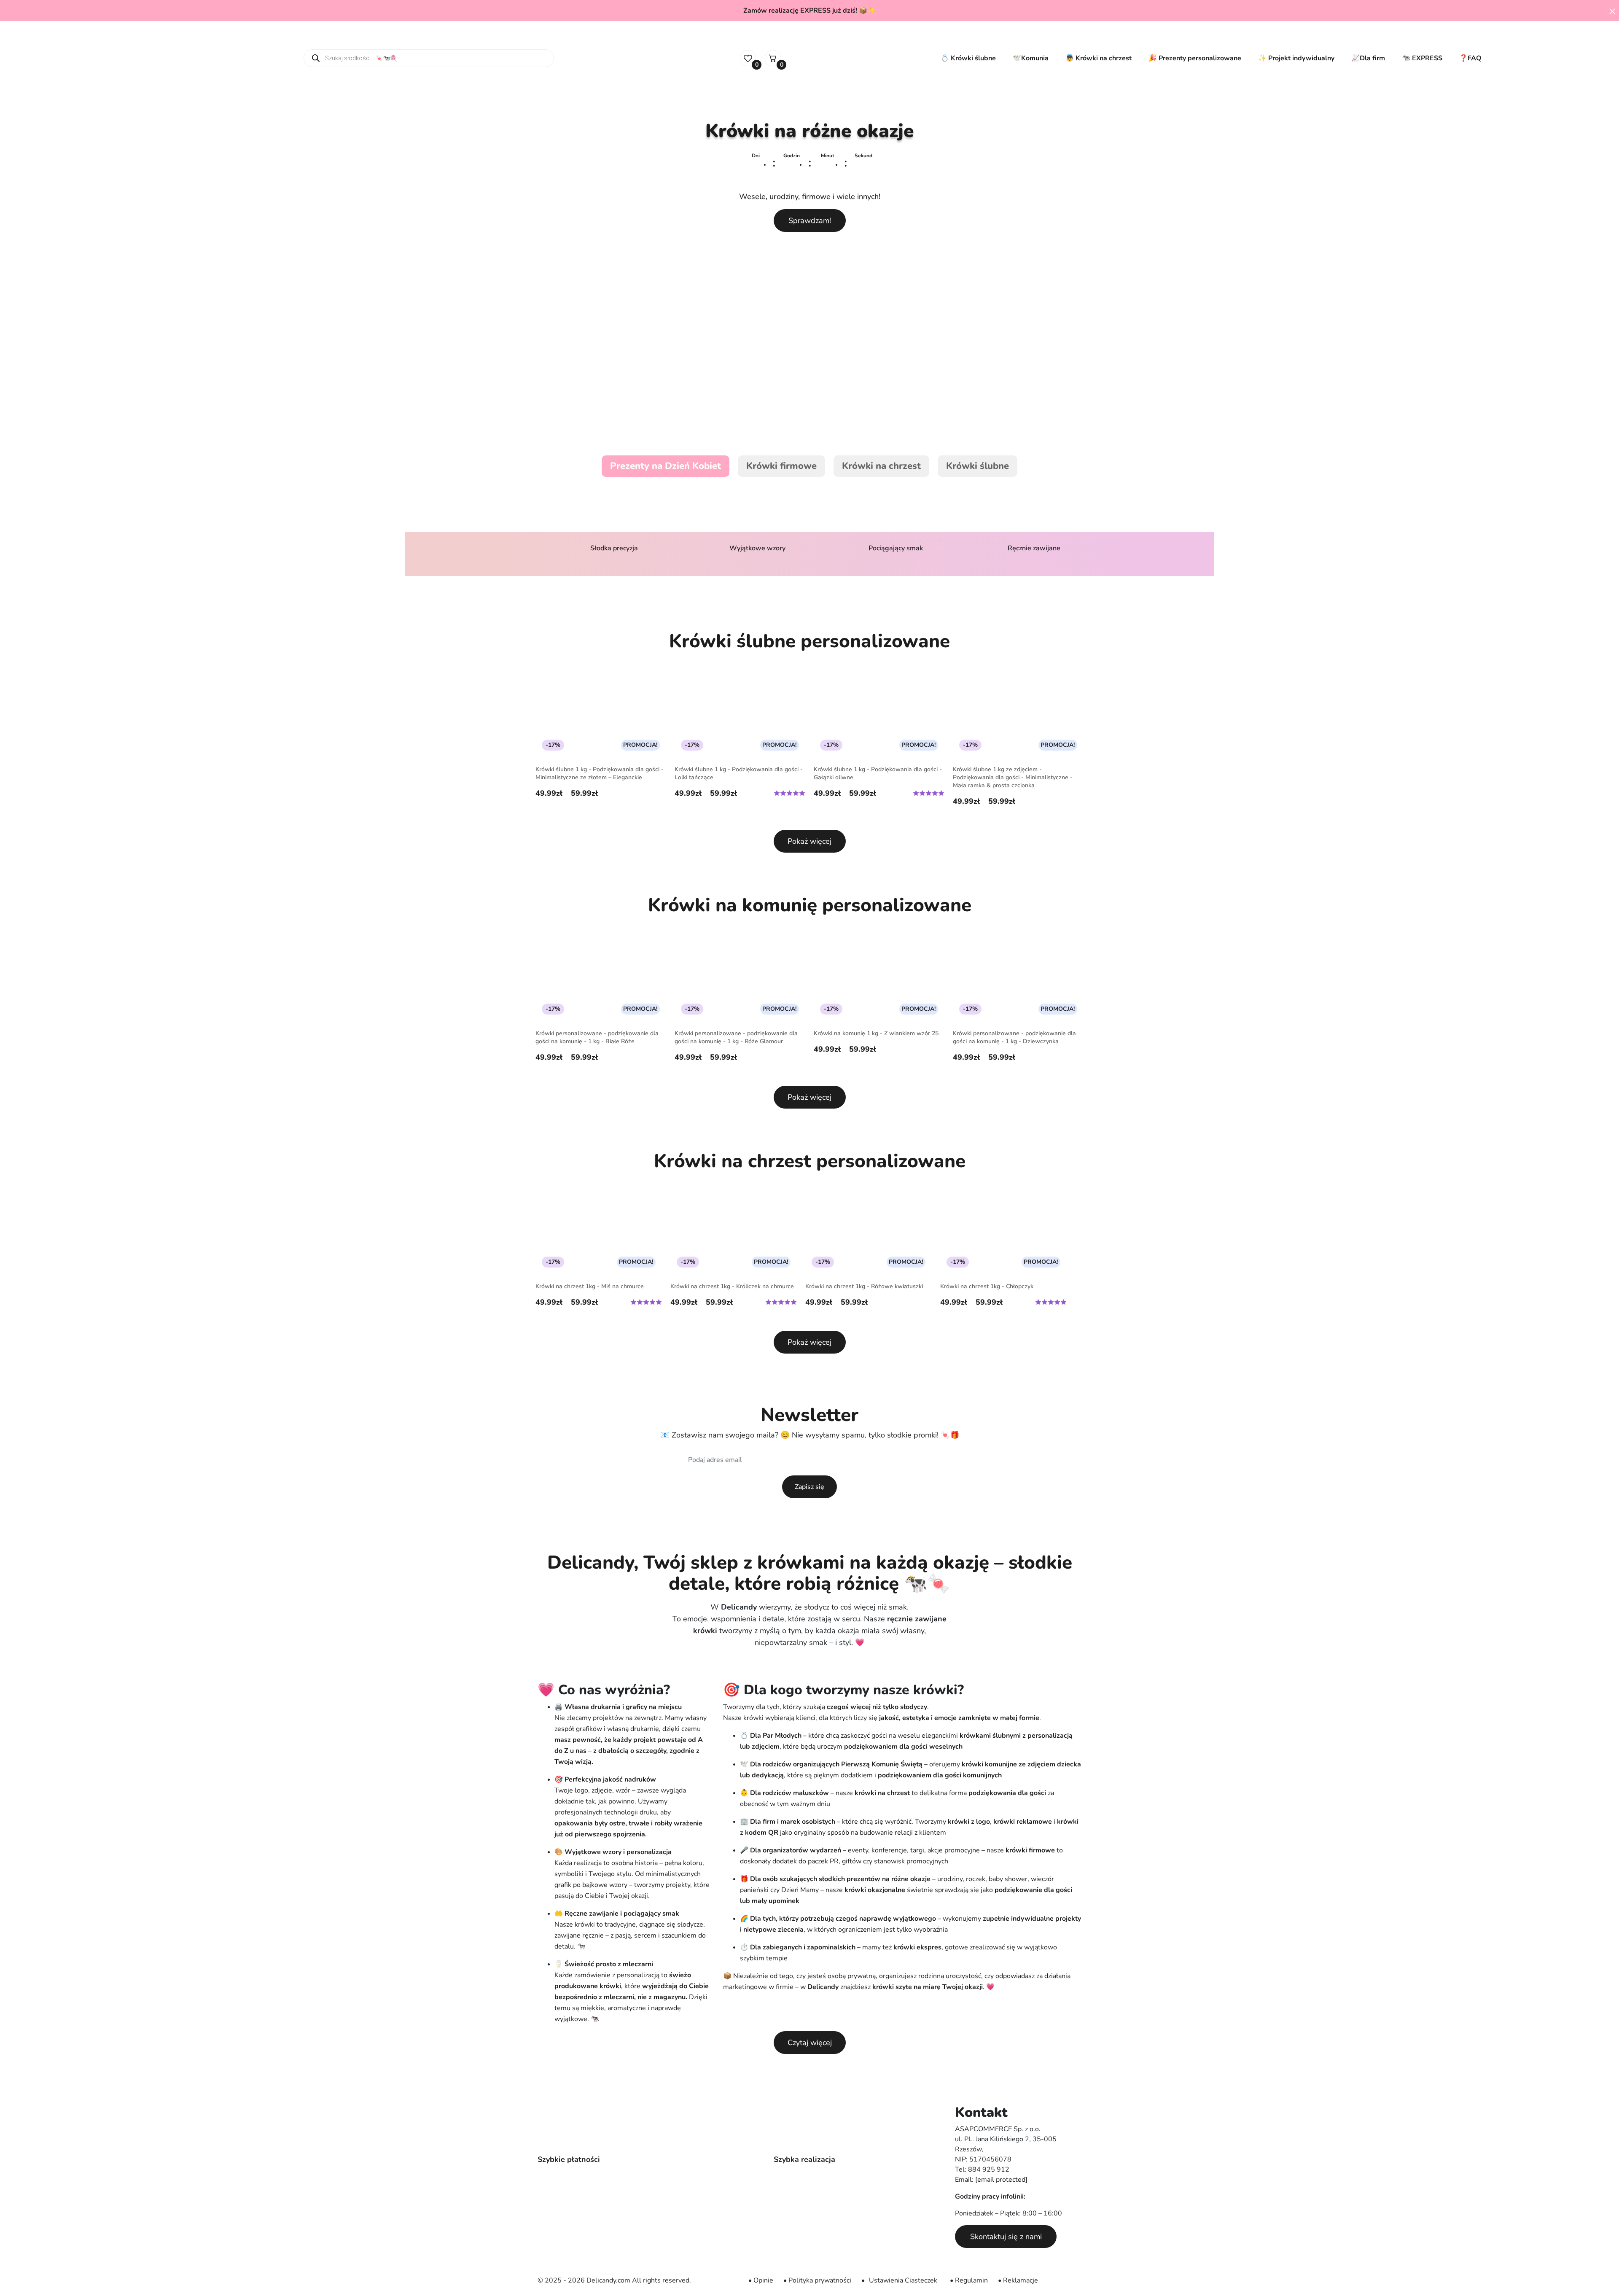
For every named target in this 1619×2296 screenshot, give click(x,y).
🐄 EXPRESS (1422, 58)
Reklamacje (1021, 2280)
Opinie (763, 2280)
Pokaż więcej (809, 841)
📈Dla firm (1368, 58)
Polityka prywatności (820, 2280)
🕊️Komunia (1031, 58)
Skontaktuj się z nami (1006, 2237)
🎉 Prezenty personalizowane (1195, 58)
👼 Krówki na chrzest (1099, 58)
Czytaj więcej (810, 2043)
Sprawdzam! (810, 221)
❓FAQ (1470, 58)
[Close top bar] (1612, 11)
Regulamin (971, 2280)
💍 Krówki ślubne (968, 58)
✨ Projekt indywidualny (1296, 58)
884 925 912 (989, 2169)
